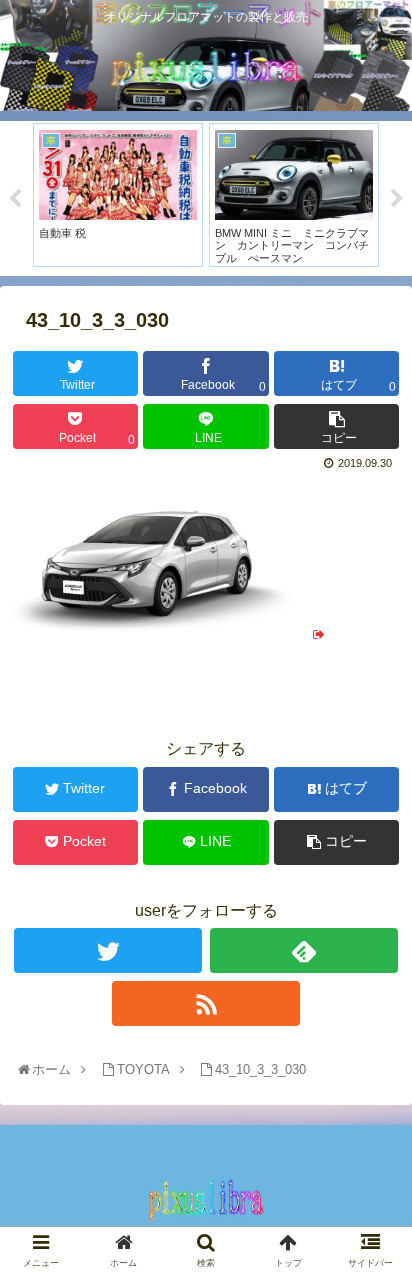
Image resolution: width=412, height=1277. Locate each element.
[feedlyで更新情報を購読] (304, 950)
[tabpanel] (118, 195)
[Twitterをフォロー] (108, 950)
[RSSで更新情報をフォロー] (206, 1003)
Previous (15, 199)
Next (397, 199)
